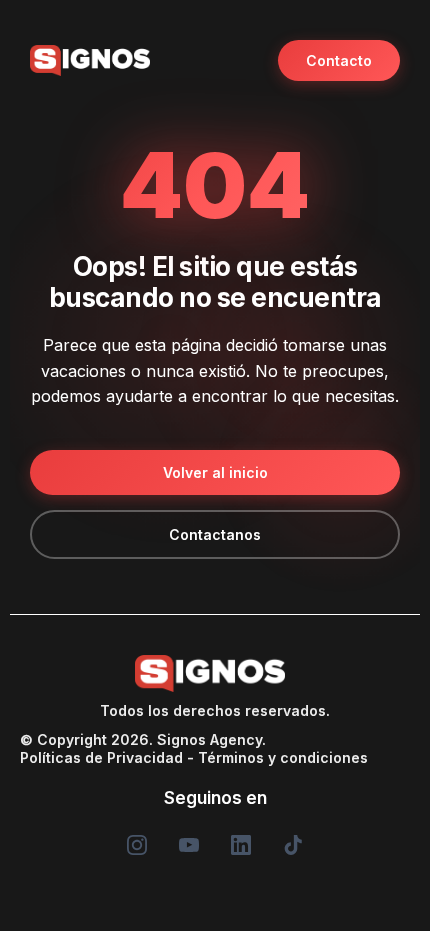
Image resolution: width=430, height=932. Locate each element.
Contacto (339, 60)
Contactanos (215, 534)
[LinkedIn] (241, 845)
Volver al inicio (215, 472)
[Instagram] (137, 845)
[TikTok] (293, 845)
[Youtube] (189, 845)
